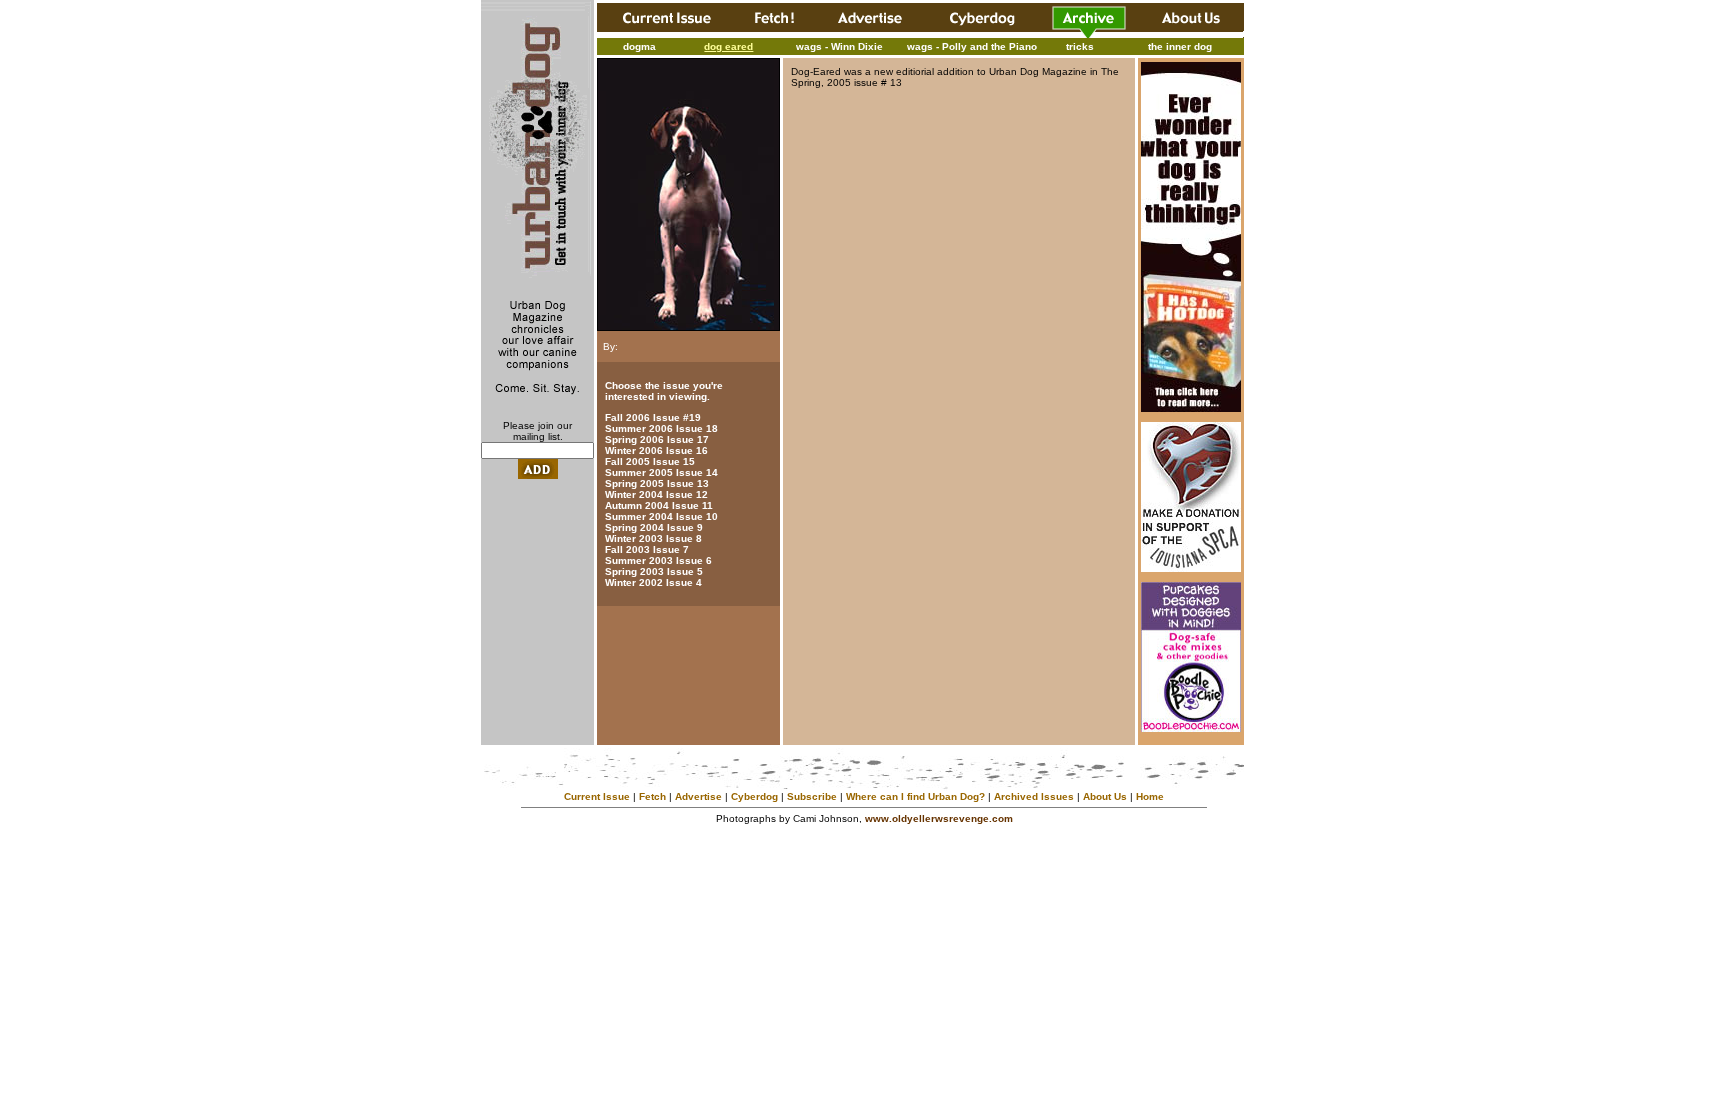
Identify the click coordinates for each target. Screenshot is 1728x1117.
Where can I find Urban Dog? (915, 796)
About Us (1105, 796)
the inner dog (1180, 46)
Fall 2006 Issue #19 (653, 417)
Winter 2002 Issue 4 (653, 582)
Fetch (652, 796)
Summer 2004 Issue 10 (661, 516)
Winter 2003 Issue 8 (653, 538)
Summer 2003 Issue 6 (658, 560)
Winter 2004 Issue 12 (656, 494)
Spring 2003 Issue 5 (654, 571)
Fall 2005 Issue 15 (650, 461)
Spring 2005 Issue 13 (657, 483)
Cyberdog (754, 796)
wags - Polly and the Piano (972, 46)
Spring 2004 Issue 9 (654, 527)
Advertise (698, 796)
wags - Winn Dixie (839, 46)
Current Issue (597, 796)
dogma (639, 46)
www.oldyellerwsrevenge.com (939, 818)
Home (1150, 796)
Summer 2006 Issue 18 (661, 428)
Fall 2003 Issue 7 (647, 549)
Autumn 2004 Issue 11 (659, 505)
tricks (1080, 46)
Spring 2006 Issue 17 (657, 439)
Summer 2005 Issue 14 (661, 472)
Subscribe (812, 796)
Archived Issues (1034, 796)
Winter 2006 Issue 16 (656, 450)
